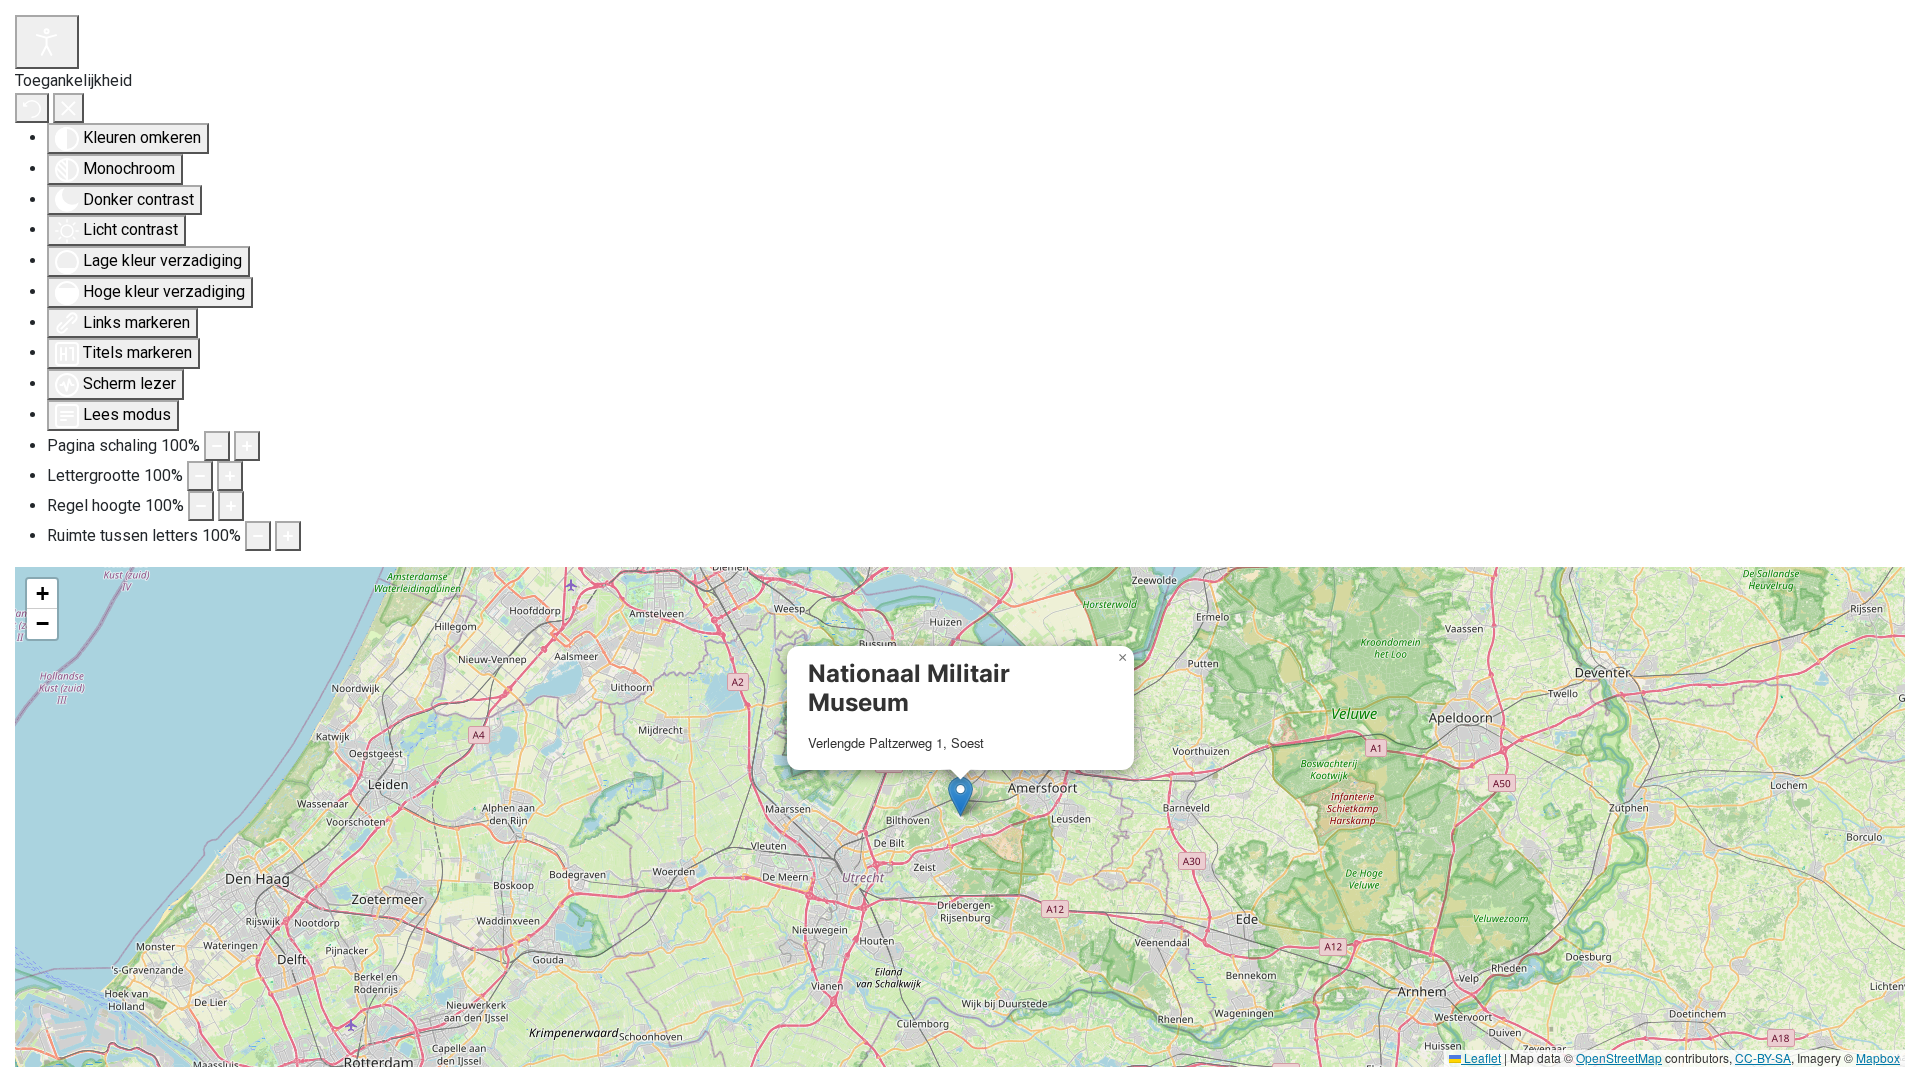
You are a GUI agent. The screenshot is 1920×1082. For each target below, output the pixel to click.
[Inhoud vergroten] (247, 446)
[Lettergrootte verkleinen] (200, 476)
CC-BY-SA (1763, 1057)
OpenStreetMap (1619, 1057)
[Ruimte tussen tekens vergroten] (288, 536)
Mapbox (1878, 1057)
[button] (960, 796)
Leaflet (1481, 1057)
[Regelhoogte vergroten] (231, 506)
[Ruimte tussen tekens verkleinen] (258, 536)
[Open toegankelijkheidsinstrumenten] (47, 42)
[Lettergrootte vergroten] (230, 476)
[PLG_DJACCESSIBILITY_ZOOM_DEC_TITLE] (217, 446)
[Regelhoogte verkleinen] (201, 506)
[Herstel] (32, 108)
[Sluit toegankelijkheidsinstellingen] (68, 108)
